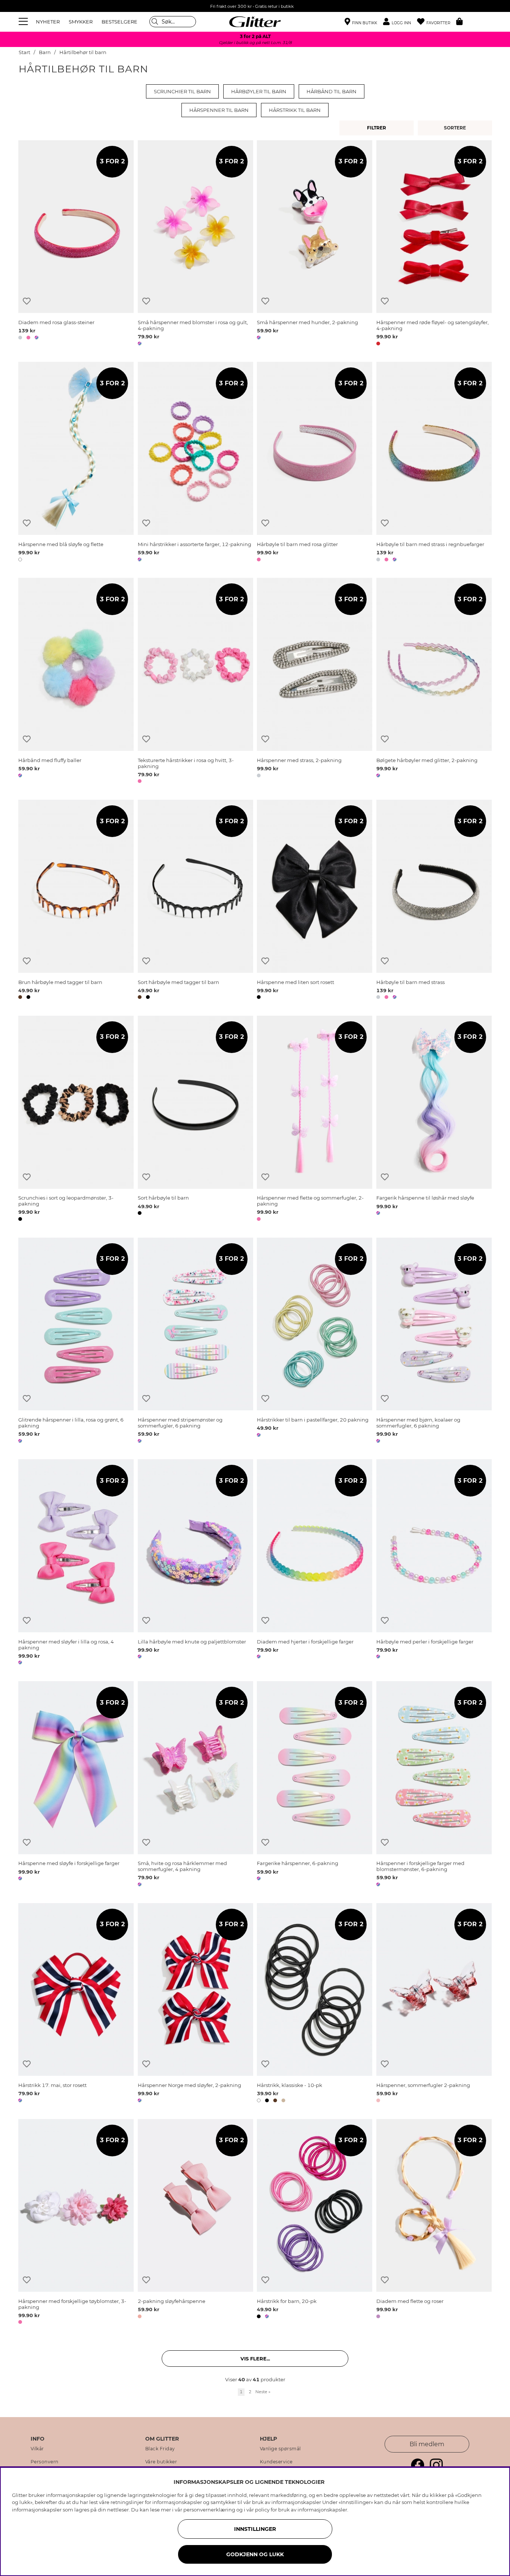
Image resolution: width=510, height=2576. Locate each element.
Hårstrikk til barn (295, 110)
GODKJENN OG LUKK (255, 2554)
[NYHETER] (456, 128)
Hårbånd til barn (332, 91)
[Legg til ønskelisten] (27, 301)
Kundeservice (276, 2462)
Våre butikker (161, 2462)
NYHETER (48, 22)
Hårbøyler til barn (259, 91)
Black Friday (160, 2449)
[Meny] (24, 22)
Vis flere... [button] (255, 2359)
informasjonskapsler (322, 2510)
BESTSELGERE (119, 22)
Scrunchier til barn (182, 91)
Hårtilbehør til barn (83, 52)
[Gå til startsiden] (255, 22)
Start (24, 52)
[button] (400, 22)
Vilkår (37, 2449)
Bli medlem (427, 2444)
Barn (45, 52)
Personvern (45, 2462)
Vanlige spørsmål (280, 2449)
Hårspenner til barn (219, 110)
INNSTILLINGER (255, 2529)
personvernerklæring (209, 2510)
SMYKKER (81, 22)
